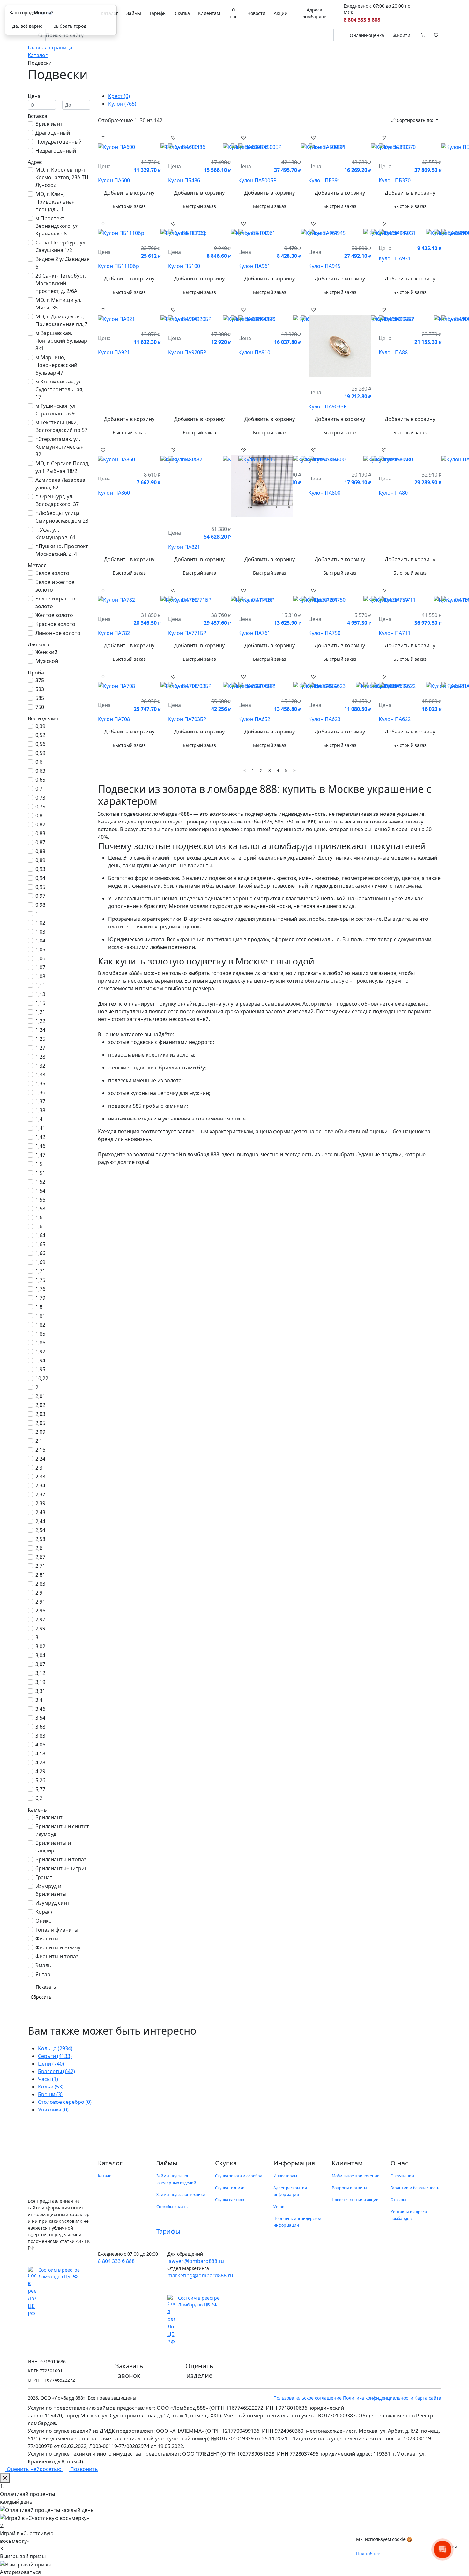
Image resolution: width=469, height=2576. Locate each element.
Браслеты (56, 2071)
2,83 (40, 1584)
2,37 (40, 1494)
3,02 (40, 1646)
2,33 (40, 1477)
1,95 (40, 1369)
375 (40, 680)
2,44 (40, 1521)
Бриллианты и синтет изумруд (62, 1830)
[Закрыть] (5, 2478)
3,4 (39, 1700)
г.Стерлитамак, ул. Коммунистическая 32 (60, 447)
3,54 (40, 1718)
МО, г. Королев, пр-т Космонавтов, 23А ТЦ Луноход (62, 177)
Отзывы (398, 2200)
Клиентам (209, 13)
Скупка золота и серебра (239, 2176)
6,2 (39, 1798)
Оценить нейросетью (34, 2469)
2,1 (39, 1441)
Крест (119, 96)
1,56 (40, 1200)
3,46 (40, 1709)
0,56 (40, 744)
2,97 (40, 1619)
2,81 (40, 1575)
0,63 (40, 771)
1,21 (40, 1012)
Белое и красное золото (56, 602)
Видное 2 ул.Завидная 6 (63, 263)
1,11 (40, 985)
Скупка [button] (182, 13)
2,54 (40, 1530)
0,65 (40, 780)
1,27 (40, 1048)
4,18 (40, 1753)
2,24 (40, 1459)
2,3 (39, 1468)
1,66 (40, 1253)
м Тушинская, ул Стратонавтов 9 (55, 410)
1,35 (40, 1083)
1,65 (40, 1244)
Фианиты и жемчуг (59, 1947)
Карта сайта (428, 2398)
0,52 (40, 735)
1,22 (40, 1021)
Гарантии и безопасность (415, 2188)
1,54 (40, 1191)
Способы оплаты (172, 2207)
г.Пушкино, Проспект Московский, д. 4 (62, 550)
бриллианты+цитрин (62, 1868)
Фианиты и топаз (57, 1956)
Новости (256, 13)
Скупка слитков (230, 2200)
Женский (46, 652)
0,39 (40, 726)
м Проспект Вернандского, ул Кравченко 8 (57, 226)
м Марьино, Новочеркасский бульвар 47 (56, 365)
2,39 (40, 1503)
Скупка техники (230, 2188)
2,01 (40, 1396)
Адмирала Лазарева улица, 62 (60, 484)
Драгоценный (53, 133)
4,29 (40, 1771)
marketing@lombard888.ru (200, 2275)
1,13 (40, 994)
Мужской (47, 661)
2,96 (40, 1611)
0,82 (40, 824)
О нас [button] (234, 13)
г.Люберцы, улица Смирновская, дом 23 (62, 517)
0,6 (39, 762)
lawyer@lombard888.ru (196, 2261)
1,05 (40, 949)
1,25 (40, 1039)
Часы (48, 2079)
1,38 (40, 1110)
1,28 (40, 1057)
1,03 (40, 932)
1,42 (40, 1137)
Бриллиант (49, 124)
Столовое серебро (65, 2102)
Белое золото (52, 573)
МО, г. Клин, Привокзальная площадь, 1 (55, 202)
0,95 (40, 887)
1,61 (40, 1226)
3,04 (40, 1655)
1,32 (40, 1066)
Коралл (45, 1912)
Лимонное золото (58, 633)
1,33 (40, 1075)
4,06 (40, 1745)
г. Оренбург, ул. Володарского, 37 (57, 500)
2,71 (40, 1566)
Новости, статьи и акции (355, 2200)
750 (40, 707)
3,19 (40, 1682)
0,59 (40, 753)
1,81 (40, 1316)
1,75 (40, 1280)
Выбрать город (70, 26)
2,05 (40, 1423)
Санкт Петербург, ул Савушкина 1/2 (60, 246)
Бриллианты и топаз (61, 1859)
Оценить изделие (199, 2371)
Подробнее (368, 2554)
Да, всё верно (27, 26)
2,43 (40, 1512)
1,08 (40, 976)
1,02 (40, 923)
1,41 (40, 1128)
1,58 (40, 1209)
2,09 (40, 1432)
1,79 (40, 1298)
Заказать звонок (129, 2371)
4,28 (40, 1762)
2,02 (40, 1405)
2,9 (39, 1593)
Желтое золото (54, 615)
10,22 (42, 1378)
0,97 (40, 896)
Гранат (44, 1877)
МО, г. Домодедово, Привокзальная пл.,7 (61, 320)
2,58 (40, 1539)
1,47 (40, 1155)
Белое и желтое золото (55, 586)
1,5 (39, 1164)
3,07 (40, 1664)
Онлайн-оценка (367, 35)
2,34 (40, 1485)
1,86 (40, 1343)
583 (40, 689)
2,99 (40, 1628)
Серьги (55, 2056)
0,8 (39, 815)
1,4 (39, 1119)
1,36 (40, 1092)
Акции (281, 13)
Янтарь (45, 1974)
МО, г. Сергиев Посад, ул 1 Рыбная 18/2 (62, 467)
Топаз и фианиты (57, 1930)
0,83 (40, 833)
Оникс (43, 1921)
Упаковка (53, 2110)
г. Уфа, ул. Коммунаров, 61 (56, 533)
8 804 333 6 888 (362, 20)
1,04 (40, 941)
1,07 (40, 967)
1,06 (40, 958)
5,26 (40, 1780)
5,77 (40, 1789)
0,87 (40, 842)
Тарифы (158, 13)
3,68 (40, 1727)
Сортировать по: (415, 120)
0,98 (40, 905)
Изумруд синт (52, 1903)
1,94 (40, 1360)
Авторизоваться (20, 2572)
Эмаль (43, 1965)
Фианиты (47, 1939)
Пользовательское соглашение (308, 2398)
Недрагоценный (56, 151)
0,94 (40, 878)
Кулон (122, 104)
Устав (279, 2207)
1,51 (40, 1173)
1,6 (39, 1217)
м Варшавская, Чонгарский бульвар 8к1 (61, 341)
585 (40, 698)
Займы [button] (134, 13)
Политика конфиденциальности (378, 2398)
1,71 (40, 1271)
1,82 (40, 1325)
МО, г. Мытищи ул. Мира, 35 (58, 304)
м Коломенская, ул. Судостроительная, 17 (60, 389)
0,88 (40, 851)
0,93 (40, 869)
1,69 (40, 1262)
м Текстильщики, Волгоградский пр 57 (61, 426)
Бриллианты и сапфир (53, 1847)
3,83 (40, 1736)
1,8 (39, 1307)
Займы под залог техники (181, 2195)
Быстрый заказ (129, 206)
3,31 (40, 1691)
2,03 (40, 1414)
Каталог (105, 2176)
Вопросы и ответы (350, 2188)
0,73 (40, 798)
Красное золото (55, 624)
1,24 (40, 1030)
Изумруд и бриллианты (51, 1890)
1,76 (40, 1289)
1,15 (40, 1003)
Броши (50, 2094)
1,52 (40, 1182)
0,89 (40, 860)
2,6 (39, 1548)
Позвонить (83, 2469)
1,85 (40, 1334)
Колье (51, 2087)
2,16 (40, 1450)
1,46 (40, 1146)
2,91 (40, 1602)
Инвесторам (285, 2176)
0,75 (40, 807)
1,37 (40, 1101)
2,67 (40, 1557)
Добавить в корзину (129, 193)
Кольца (55, 2048)
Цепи (51, 2064)
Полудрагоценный (59, 142)
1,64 (40, 1235)
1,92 (40, 1351)
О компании (402, 2176)
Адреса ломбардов (314, 13)
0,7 (39, 789)
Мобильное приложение (356, 2176)
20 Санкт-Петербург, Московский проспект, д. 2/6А (61, 283)
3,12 (40, 1673)
